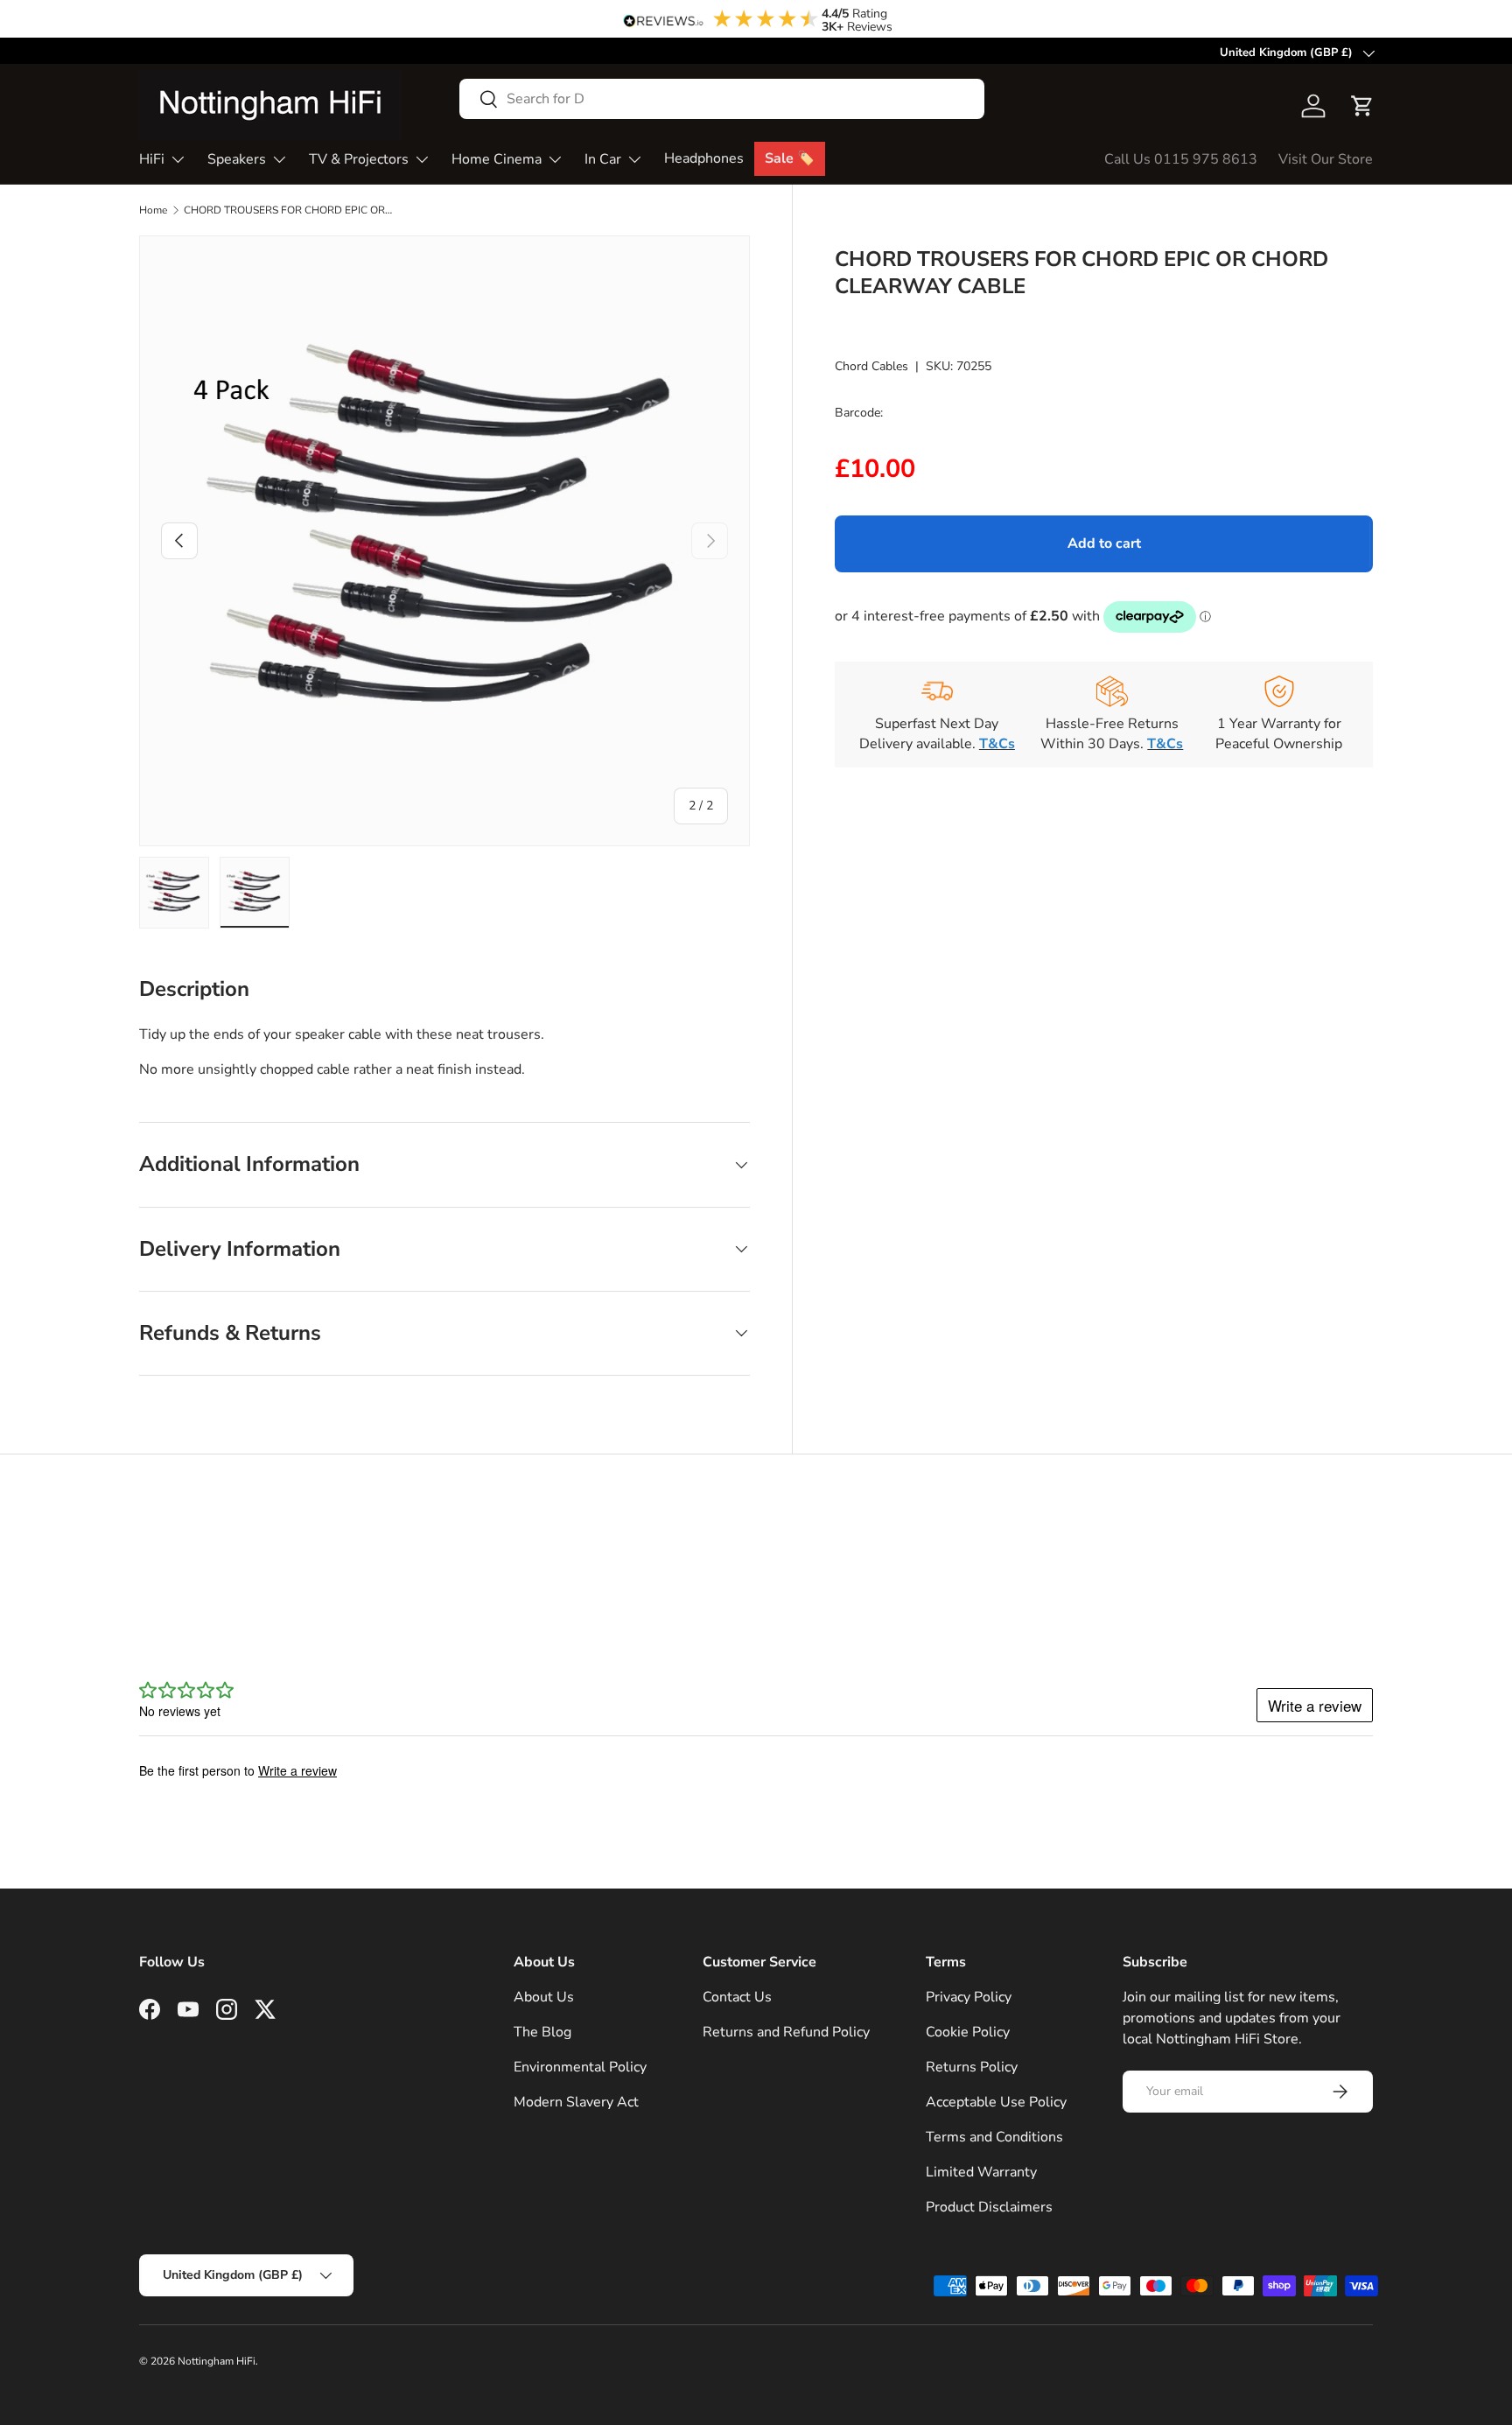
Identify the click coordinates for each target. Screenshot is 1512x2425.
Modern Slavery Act (576, 2102)
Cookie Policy (968, 2032)
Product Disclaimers (989, 2207)
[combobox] (722, 99)
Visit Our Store (1326, 159)
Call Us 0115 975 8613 (1181, 159)
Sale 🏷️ (790, 158)
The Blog (542, 2032)
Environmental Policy (580, 2067)
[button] (1362, 106)
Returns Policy (972, 2067)
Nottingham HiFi (217, 2361)
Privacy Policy (969, 1997)
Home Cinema (497, 159)
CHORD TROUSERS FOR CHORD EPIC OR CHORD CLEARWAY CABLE (289, 210)
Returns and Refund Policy (786, 2032)
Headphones (704, 158)
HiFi (152, 159)
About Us (544, 1997)
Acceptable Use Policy (996, 2102)
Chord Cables (871, 365)
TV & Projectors (359, 159)
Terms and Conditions (994, 2137)
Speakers (237, 159)
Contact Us (737, 1997)
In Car (603, 159)
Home (153, 210)
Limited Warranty (981, 2172)
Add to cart (1104, 543)
